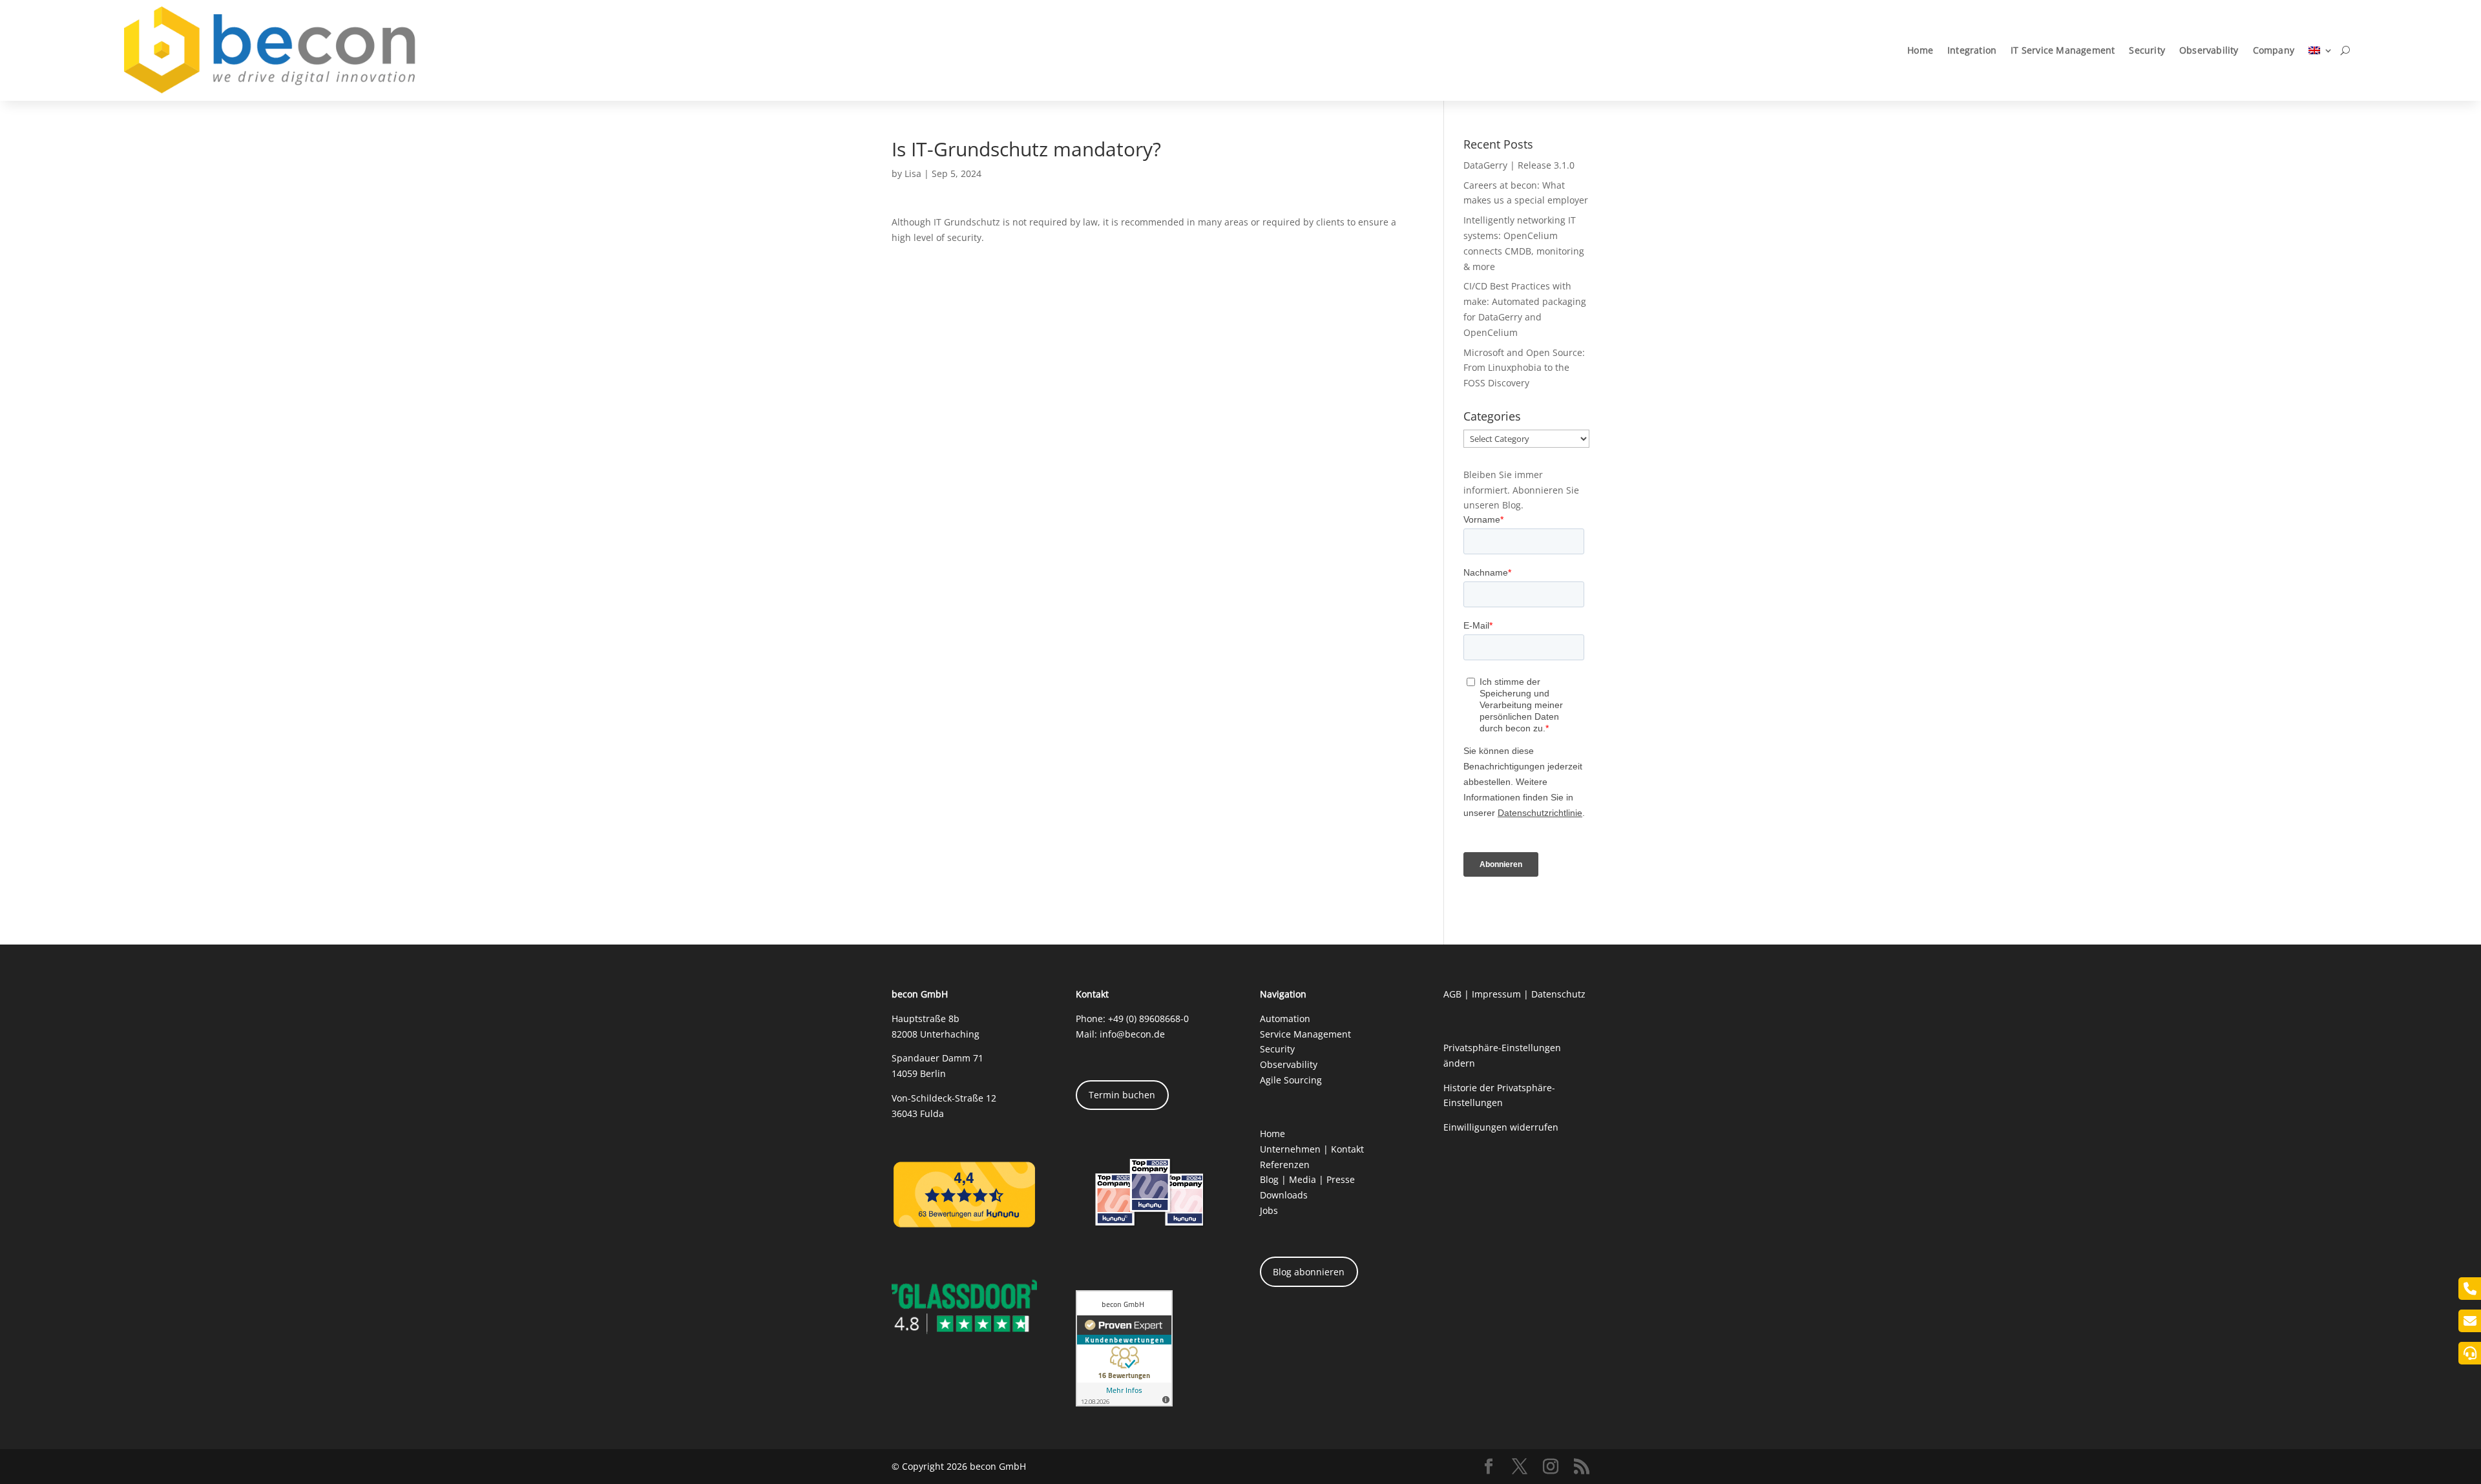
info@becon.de (1132, 1034)
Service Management (1305, 1034)
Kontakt (1347, 1149)
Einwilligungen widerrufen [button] (1501, 1127)
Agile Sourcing (1291, 1080)
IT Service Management (2063, 50)
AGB (1452, 994)
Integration (1972, 50)
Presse (1341, 1179)
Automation (1285, 1019)
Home (1920, 50)
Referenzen (1285, 1165)
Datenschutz (1558, 994)
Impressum (1496, 994)
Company (2274, 50)
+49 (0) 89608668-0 (1148, 1019)
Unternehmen (1290, 1149)
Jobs (1269, 1210)
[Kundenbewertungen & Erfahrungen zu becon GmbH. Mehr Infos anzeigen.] (1124, 1403)
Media (1303, 1179)
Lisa (913, 173)
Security (2147, 50)
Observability (2209, 50)
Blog (1269, 1179)
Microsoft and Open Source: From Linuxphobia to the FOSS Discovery (1524, 368)
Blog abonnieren (1309, 1272)
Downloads (1284, 1195)
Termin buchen (1122, 1095)
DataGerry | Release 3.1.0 (1519, 165)
